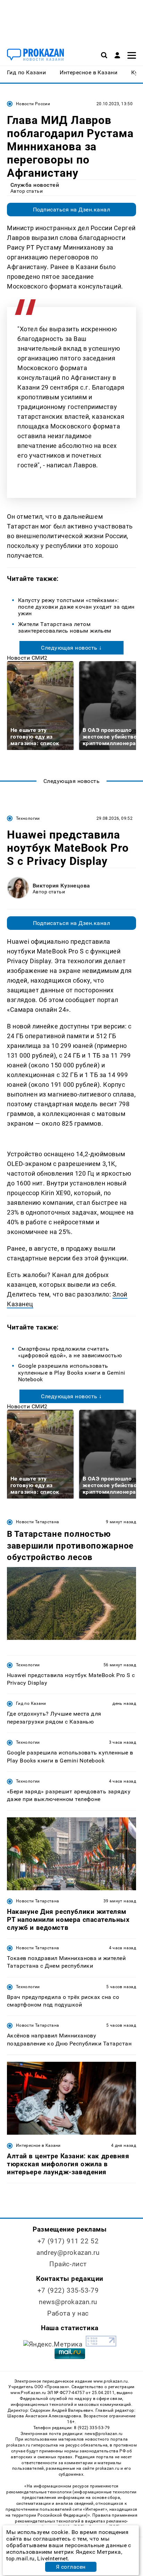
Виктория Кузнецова (61, 886)
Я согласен (71, 2567)
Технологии (28, 818)
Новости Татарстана (37, 1522)
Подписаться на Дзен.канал (71, 210)
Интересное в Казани (38, 2145)
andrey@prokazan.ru (68, 2253)
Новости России (33, 104)
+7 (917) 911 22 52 (68, 2241)
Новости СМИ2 (27, 658)
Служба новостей (35, 185)
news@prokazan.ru (68, 2302)
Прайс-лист (68, 2264)
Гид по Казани (31, 1703)
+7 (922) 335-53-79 (68, 2290)
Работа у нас (68, 2313)
